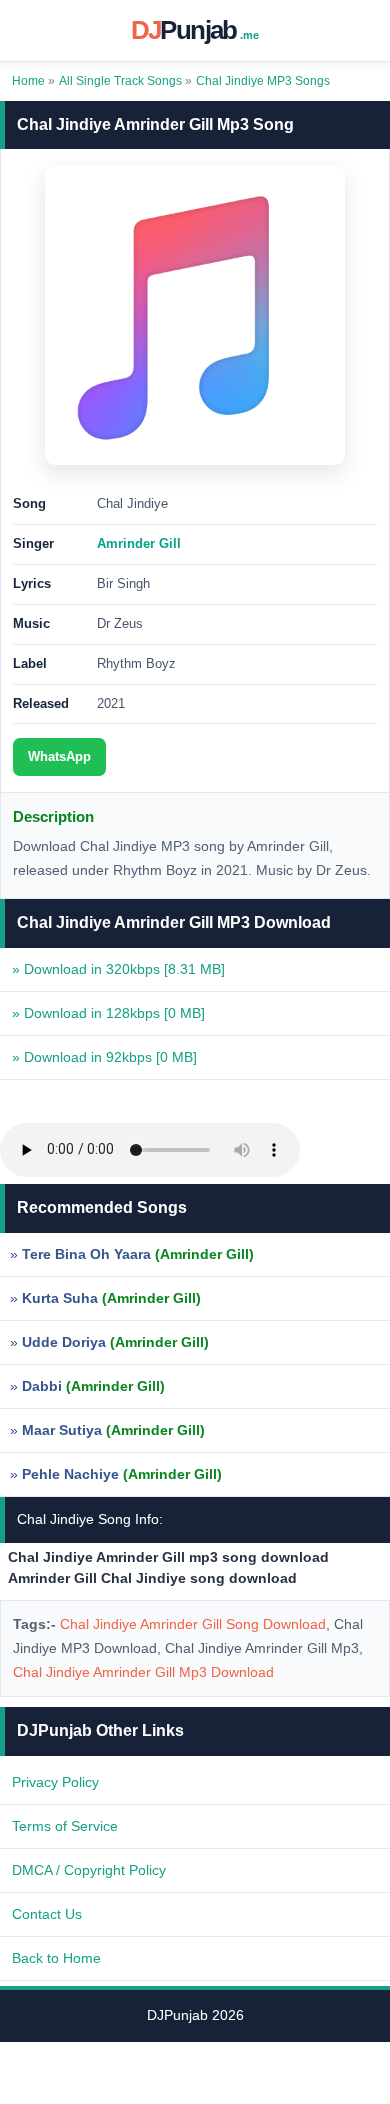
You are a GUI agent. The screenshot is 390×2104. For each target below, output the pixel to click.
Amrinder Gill (139, 543)
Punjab (195, 30)
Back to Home (56, 1958)
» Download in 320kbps (118, 969)
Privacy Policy (55, 1782)
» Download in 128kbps (108, 1013)
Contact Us (47, 1914)
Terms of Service (65, 1826)
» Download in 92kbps (104, 1057)
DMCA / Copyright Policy (89, 1870)
